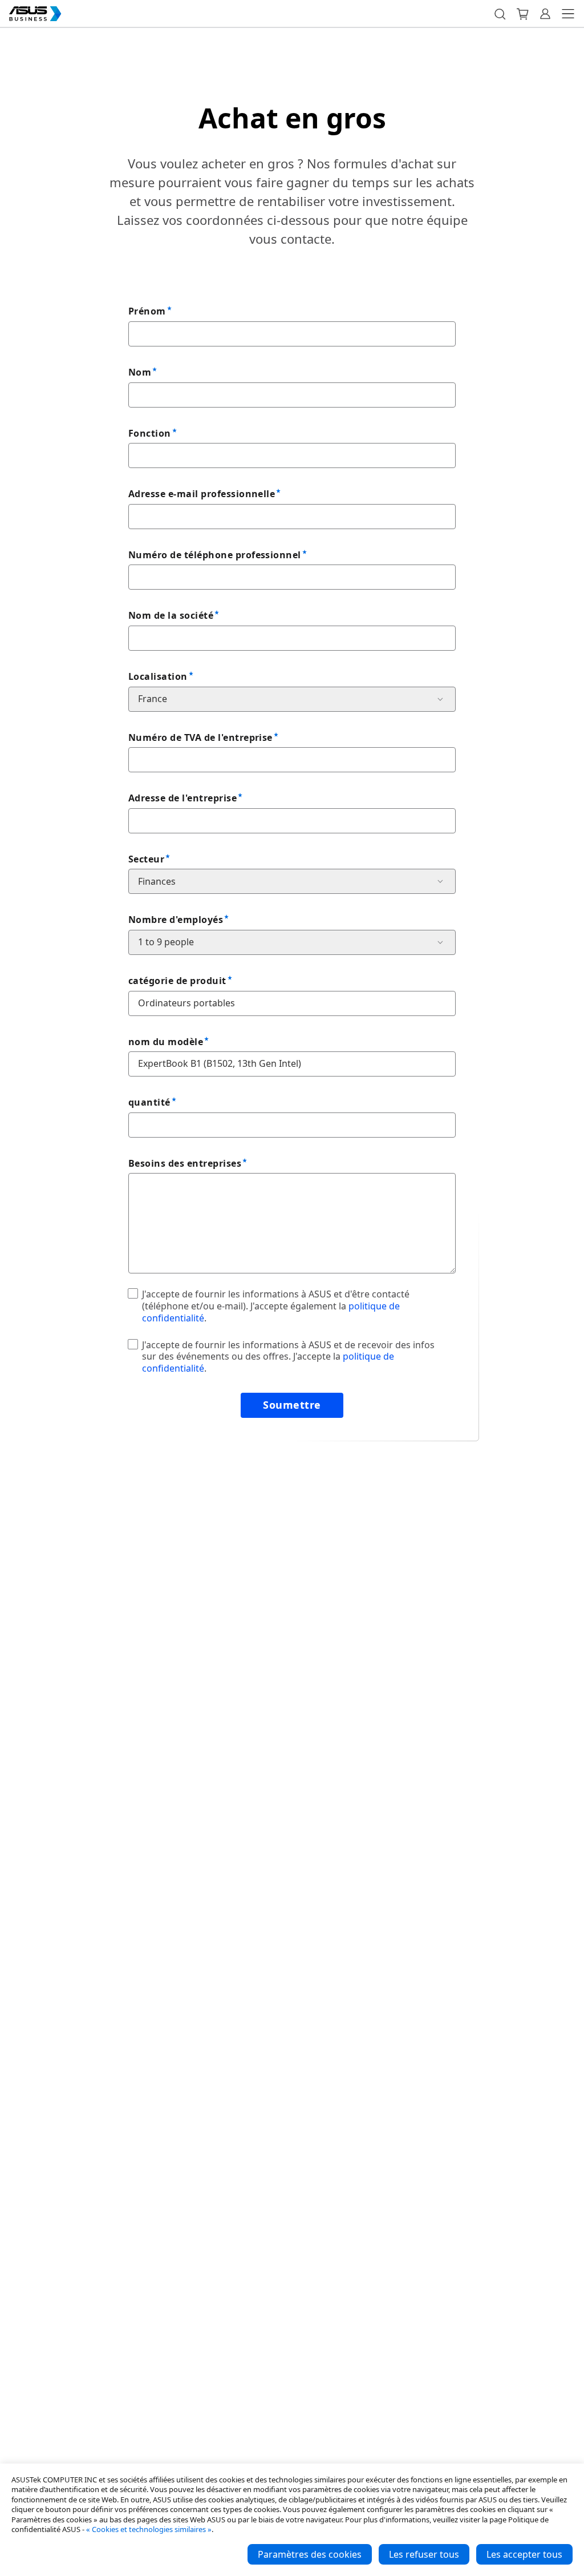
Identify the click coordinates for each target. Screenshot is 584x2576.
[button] (500, 14)
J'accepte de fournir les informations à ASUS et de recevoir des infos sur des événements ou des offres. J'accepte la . (288, 1357)
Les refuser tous (424, 2554)
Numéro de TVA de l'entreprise (200, 737)
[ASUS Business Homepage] (35, 14)
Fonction (150, 433)
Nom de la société (171, 615)
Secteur (146, 859)
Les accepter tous (524, 2554)
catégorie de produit (177, 981)
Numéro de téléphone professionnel (215, 555)
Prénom (147, 311)
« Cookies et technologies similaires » (149, 2529)
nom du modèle (166, 1042)
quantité (149, 1102)
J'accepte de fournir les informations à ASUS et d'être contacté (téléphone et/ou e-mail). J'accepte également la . (276, 1306)
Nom (140, 372)
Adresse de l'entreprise (182, 798)
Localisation (158, 676)
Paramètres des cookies (310, 2554)
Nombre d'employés (176, 920)
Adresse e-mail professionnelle (202, 494)
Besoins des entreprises (185, 1163)
